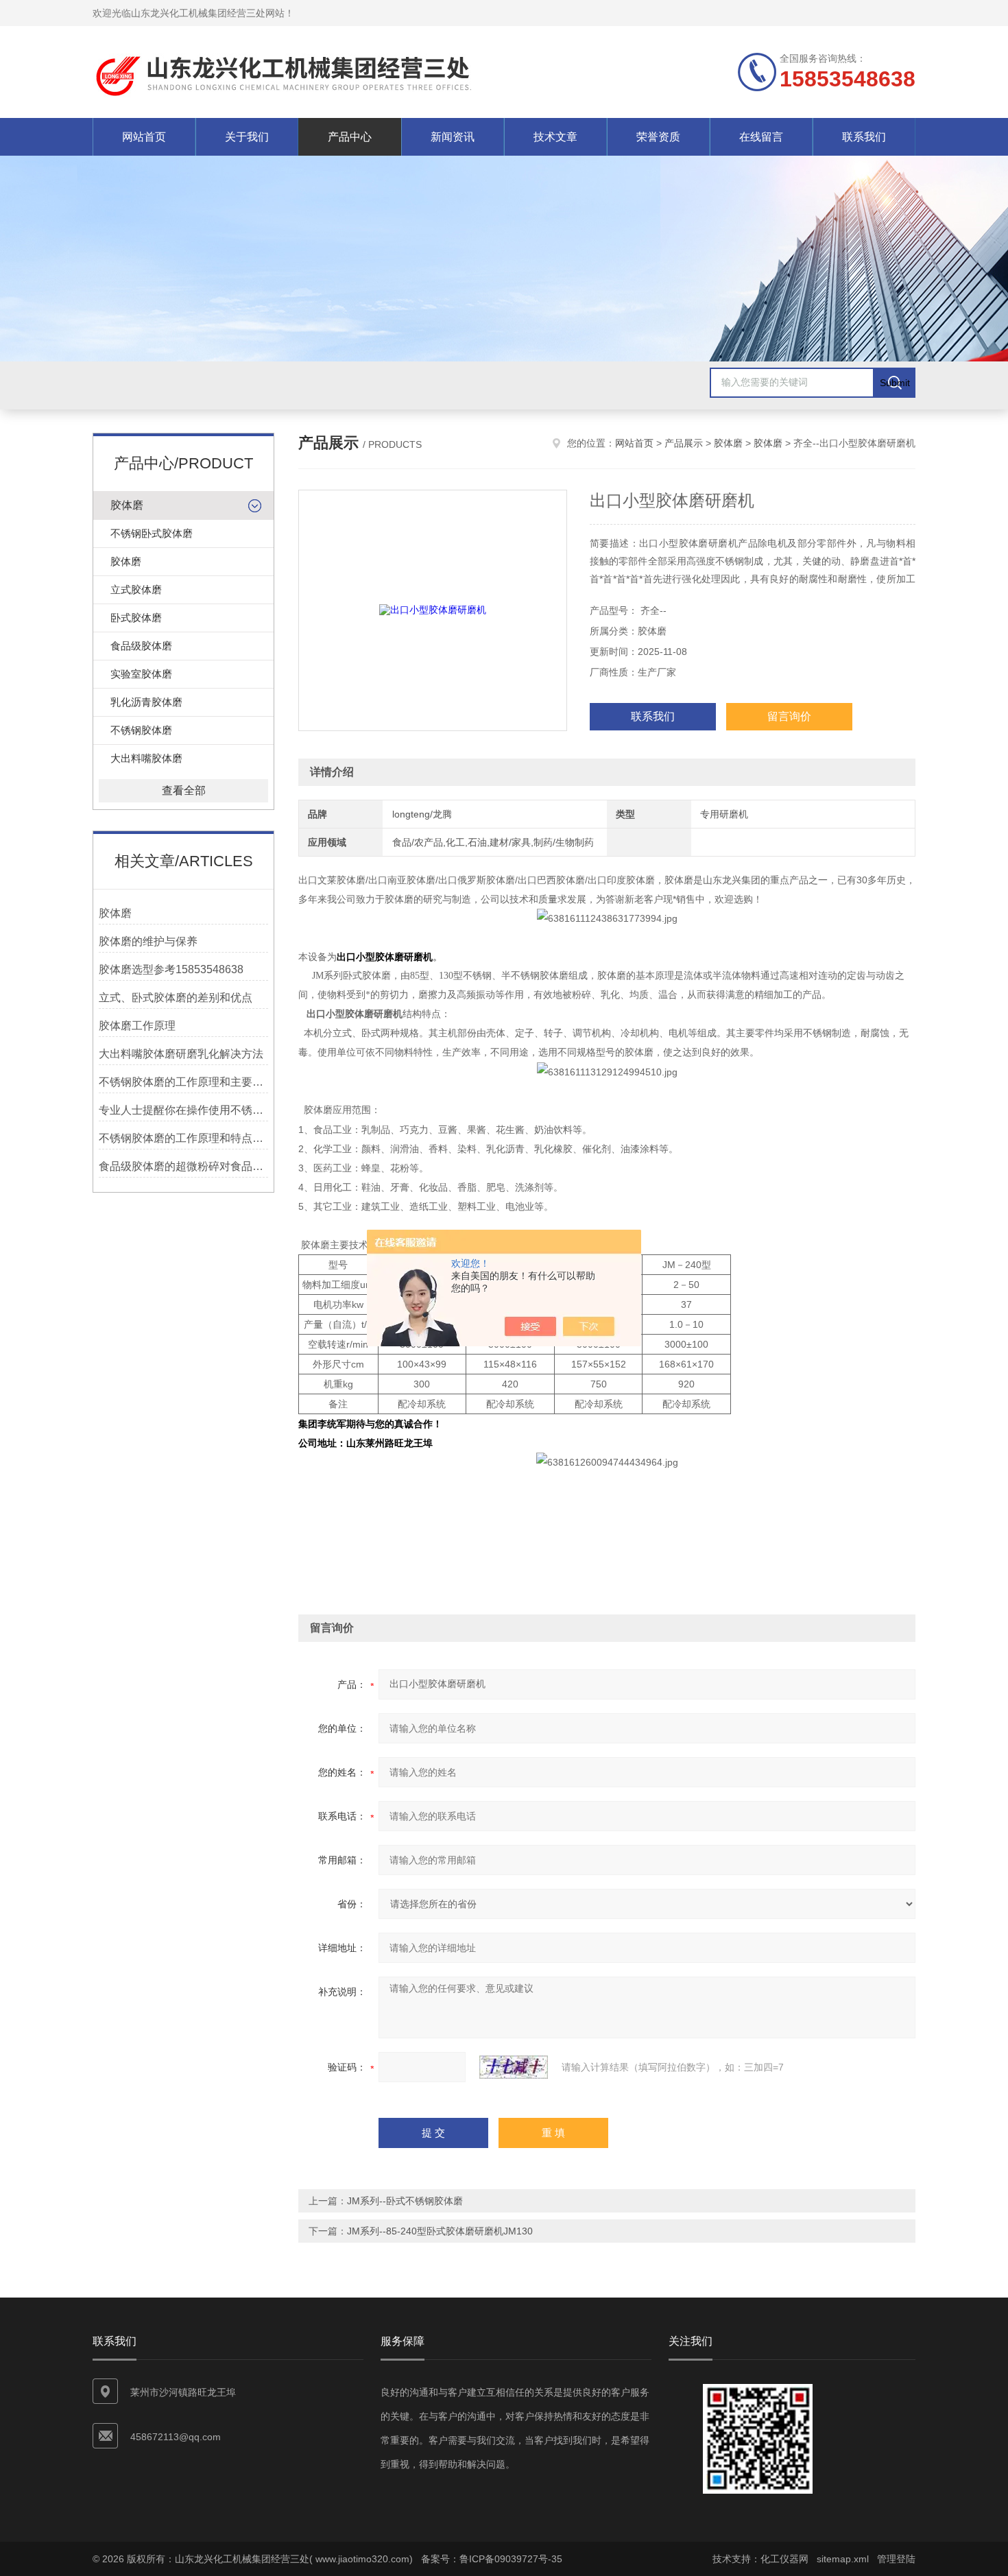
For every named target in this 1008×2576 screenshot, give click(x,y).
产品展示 (684, 443)
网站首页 (144, 137)
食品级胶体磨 (141, 646)
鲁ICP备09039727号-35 (511, 2559)
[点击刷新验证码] (514, 2067)
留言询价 (789, 716)
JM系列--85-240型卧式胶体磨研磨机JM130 (440, 2231)
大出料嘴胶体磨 (146, 758)
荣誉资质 (658, 137)
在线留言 (761, 137)
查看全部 (184, 790)
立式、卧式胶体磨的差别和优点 (176, 998)
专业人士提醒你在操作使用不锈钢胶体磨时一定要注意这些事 (183, 1110)
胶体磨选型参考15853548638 (171, 969)
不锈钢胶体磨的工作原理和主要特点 (183, 1082)
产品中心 (350, 137)
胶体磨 (127, 505)
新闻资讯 (453, 137)
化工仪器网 (784, 2559)
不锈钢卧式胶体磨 (152, 533)
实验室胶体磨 (141, 674)
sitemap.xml (843, 2559)
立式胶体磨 (136, 589)
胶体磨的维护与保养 (148, 941)
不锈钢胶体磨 (141, 730)
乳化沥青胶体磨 (146, 702)
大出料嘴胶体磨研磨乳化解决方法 (181, 1054)
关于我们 (247, 137)
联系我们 (864, 137)
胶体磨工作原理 (137, 1026)
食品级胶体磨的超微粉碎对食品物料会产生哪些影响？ (183, 1166)
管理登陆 (896, 2559)
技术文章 (555, 137)
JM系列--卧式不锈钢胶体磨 (405, 2201)
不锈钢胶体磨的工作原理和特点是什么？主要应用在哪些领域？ (183, 1138)
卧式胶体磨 (136, 618)
